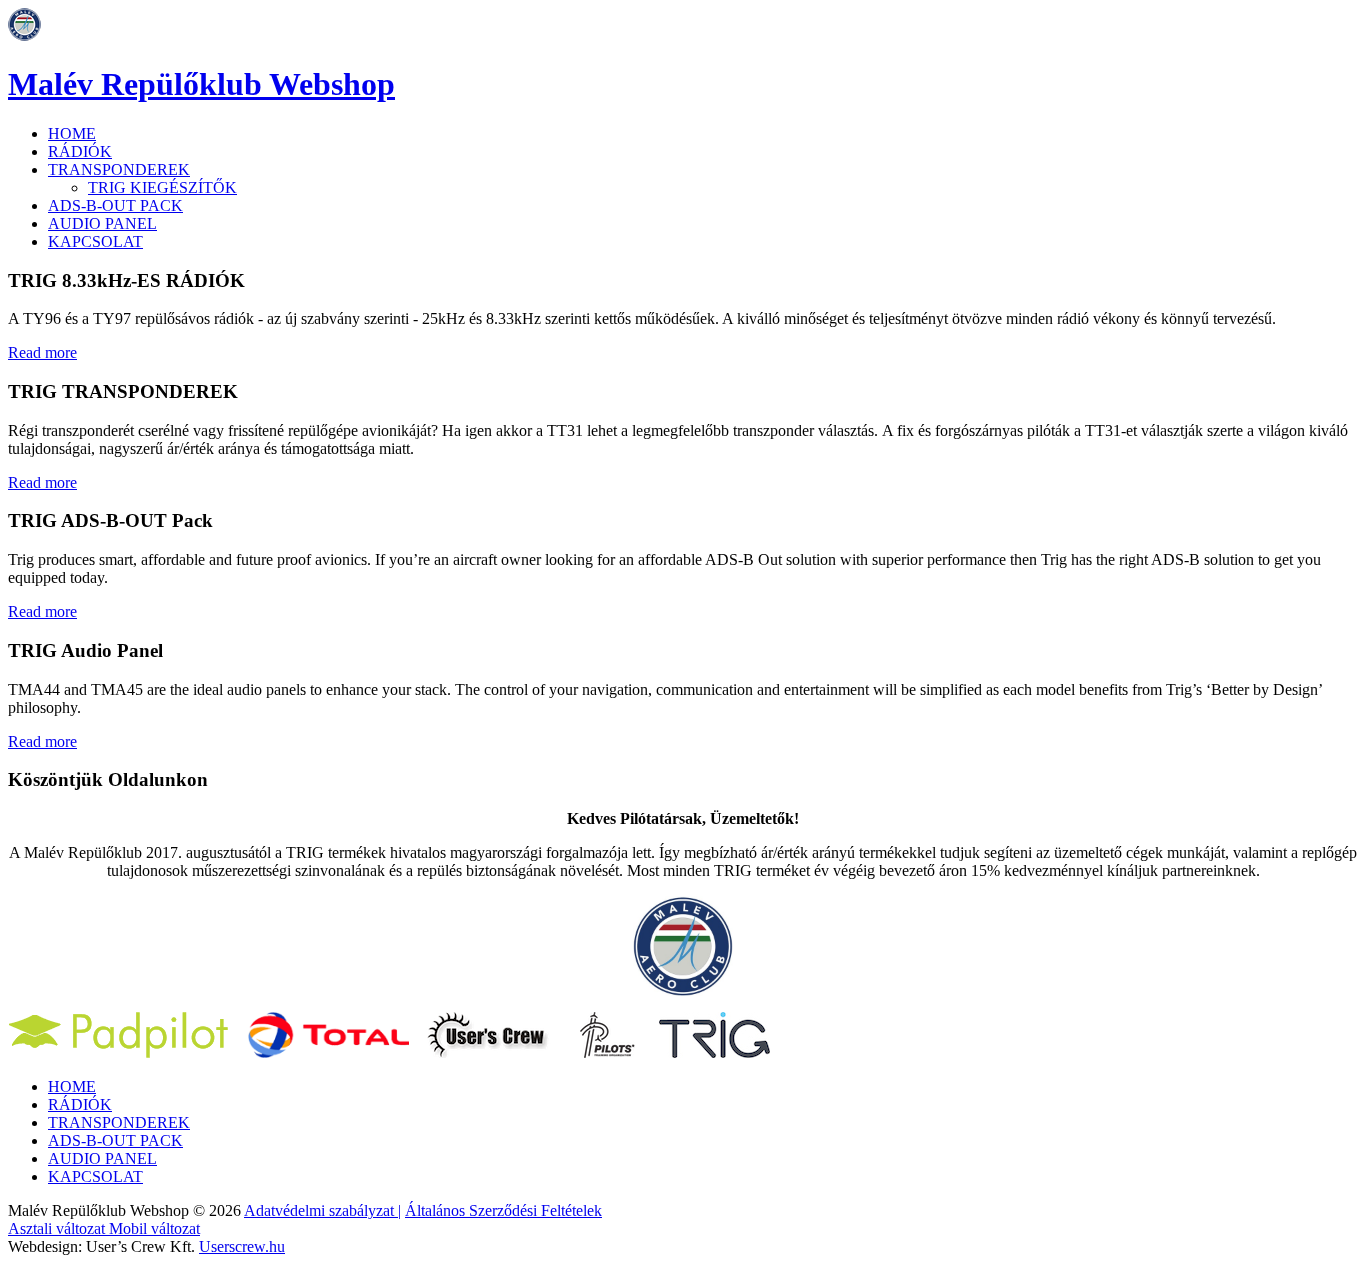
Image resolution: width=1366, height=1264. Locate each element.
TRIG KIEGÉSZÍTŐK (162, 187)
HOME (72, 133)
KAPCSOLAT (95, 241)
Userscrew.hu (242, 1246)
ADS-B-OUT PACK (115, 205)
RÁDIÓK (80, 151)
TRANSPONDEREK (119, 169)
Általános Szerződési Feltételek (503, 1210)
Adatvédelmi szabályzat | (322, 1210)
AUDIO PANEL (102, 223)
